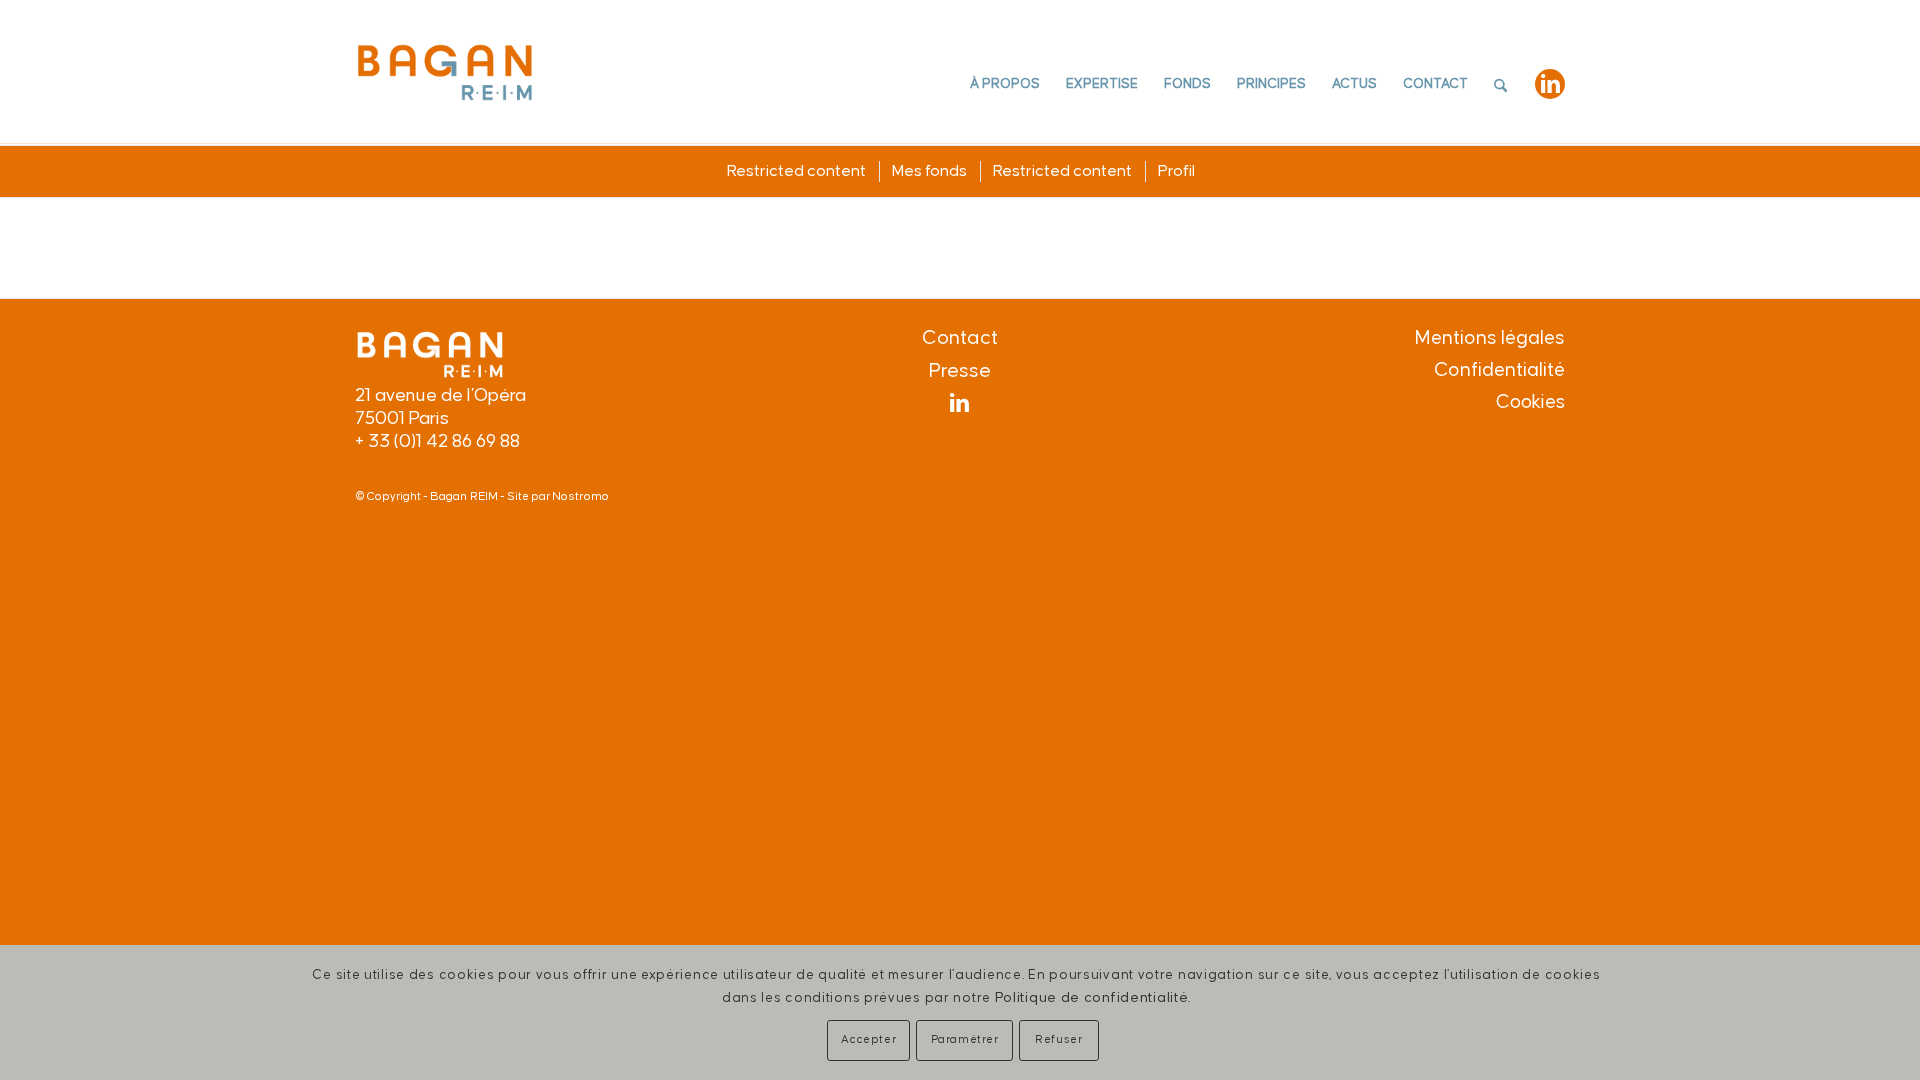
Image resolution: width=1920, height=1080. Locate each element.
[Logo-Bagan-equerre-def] (445, 71)
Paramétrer (965, 1039)
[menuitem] (1005, 84)
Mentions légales (1490, 338)
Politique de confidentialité (1092, 997)
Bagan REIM (464, 496)
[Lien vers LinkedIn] (1550, 84)
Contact (960, 338)
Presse (960, 371)
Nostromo (580, 496)
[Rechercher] (1500, 84)
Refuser (1058, 1039)
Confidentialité (1499, 370)
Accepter (868, 1039)
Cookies (1530, 402)
